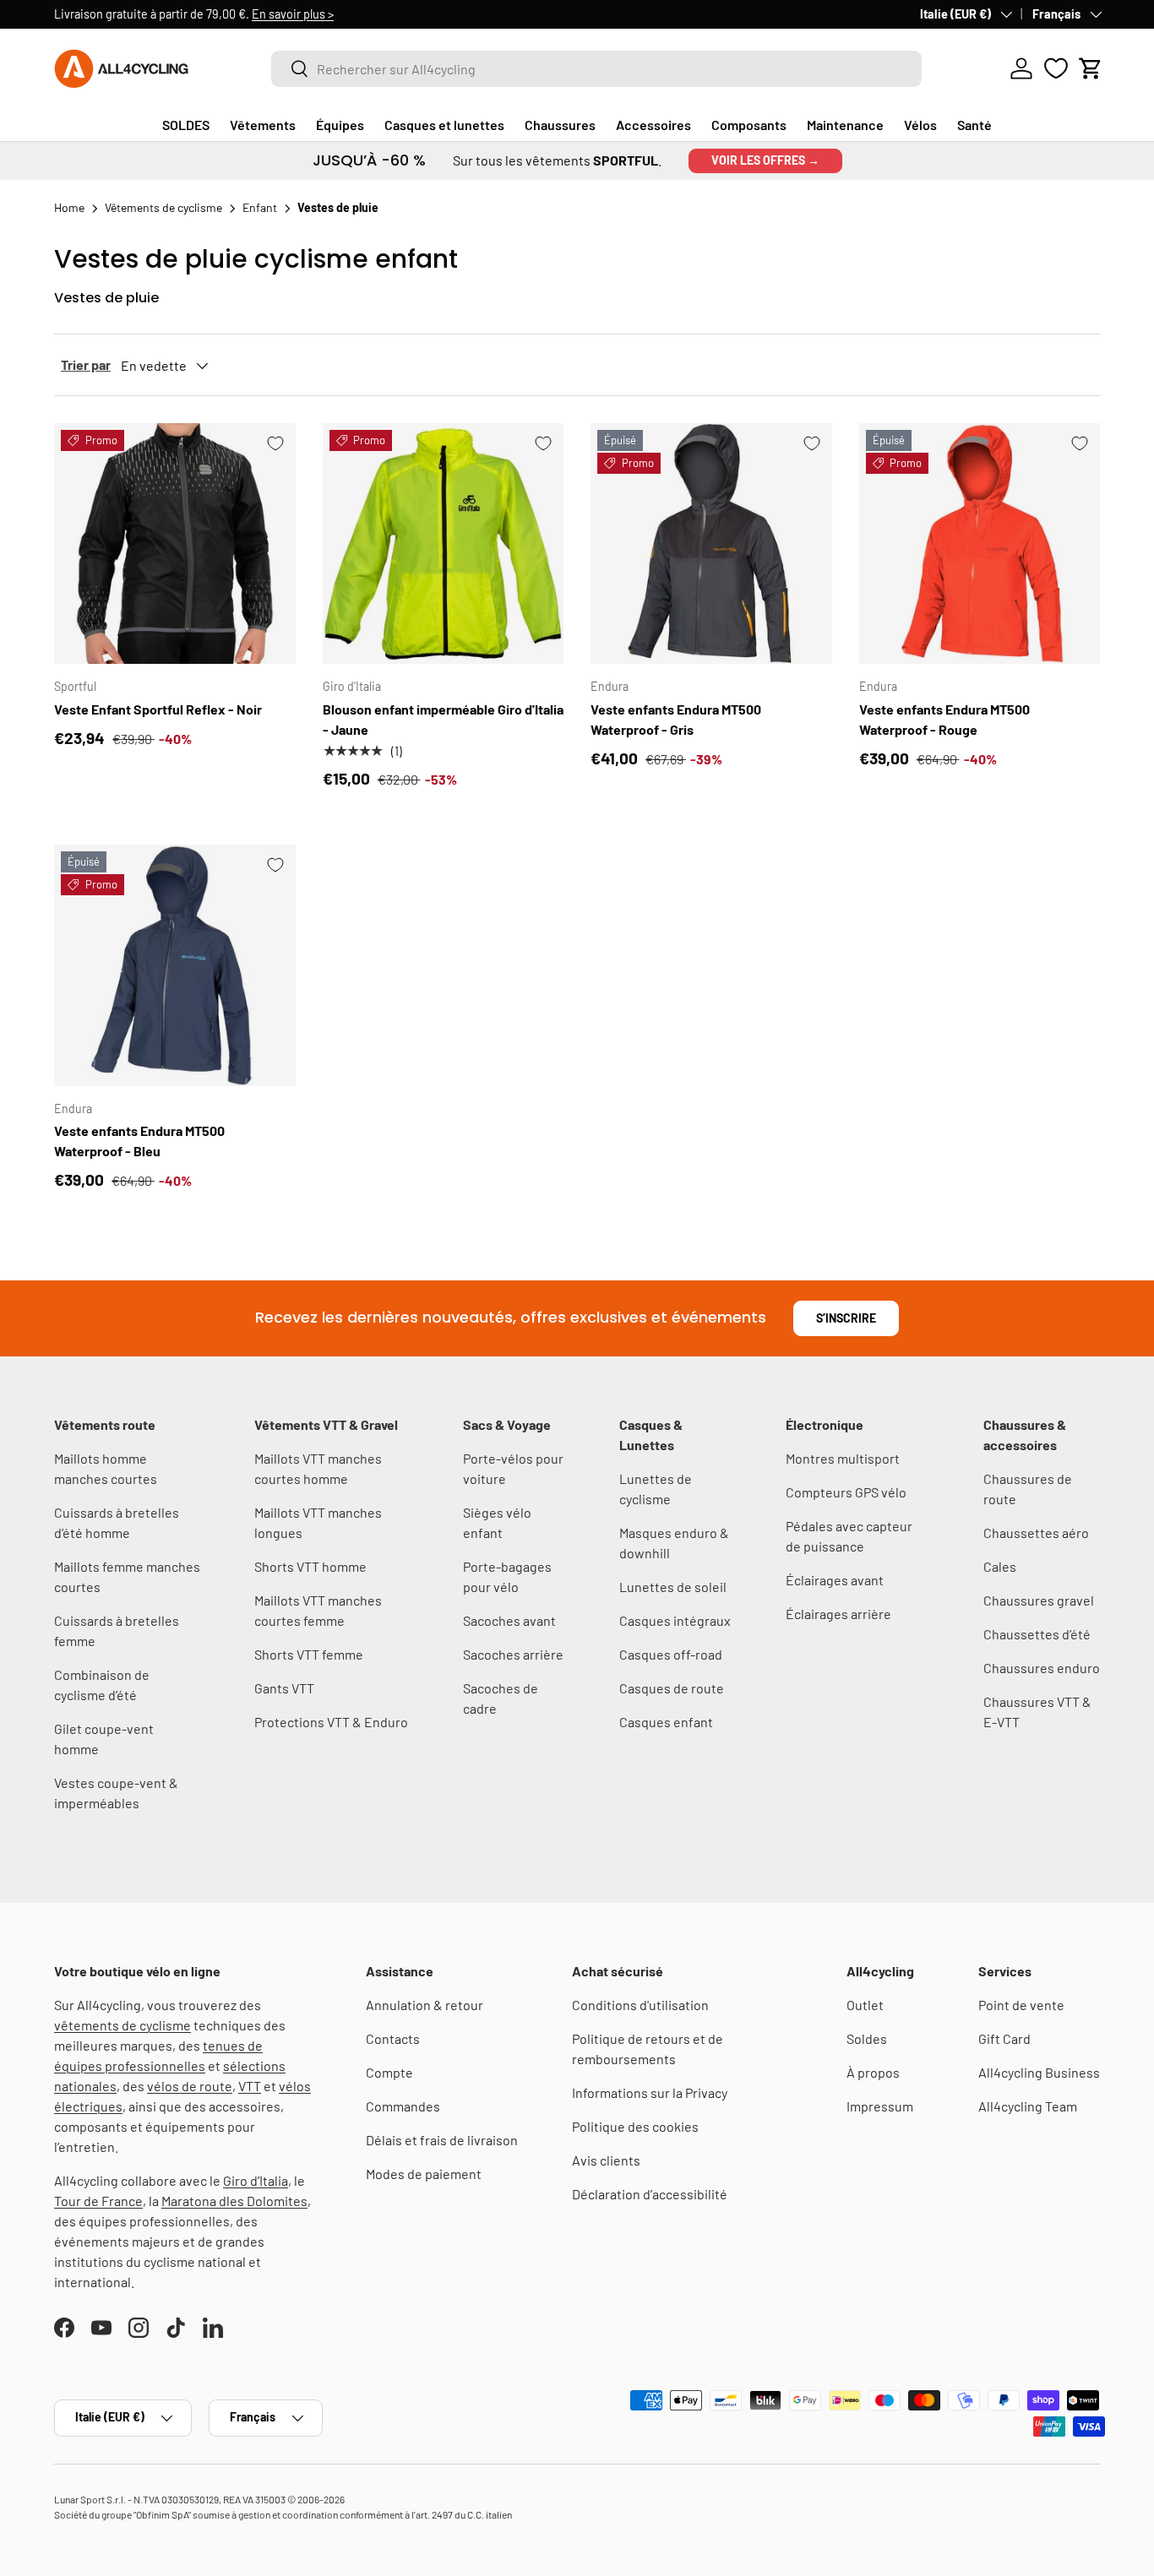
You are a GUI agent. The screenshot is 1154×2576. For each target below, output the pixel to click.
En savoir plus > (293, 14)
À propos (873, 2072)
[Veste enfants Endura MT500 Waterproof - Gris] (711, 544)
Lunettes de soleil (673, 1587)
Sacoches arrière (513, 1654)
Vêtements (263, 125)
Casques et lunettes (444, 125)
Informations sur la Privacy (650, 2092)
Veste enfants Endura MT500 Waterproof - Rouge (944, 719)
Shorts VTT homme (310, 1566)
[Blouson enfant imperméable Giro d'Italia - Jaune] (444, 544)
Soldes (867, 2038)
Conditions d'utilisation (640, 2005)
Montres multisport (843, 1458)
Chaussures (560, 125)
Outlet (865, 2005)
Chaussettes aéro (1036, 1533)
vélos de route (190, 2086)
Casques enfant (666, 1722)
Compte (389, 2072)
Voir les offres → (765, 160)
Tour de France (98, 2201)
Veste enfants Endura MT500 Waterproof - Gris (676, 719)
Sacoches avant (509, 1620)
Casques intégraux (675, 1620)
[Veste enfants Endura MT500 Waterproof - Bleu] (175, 965)
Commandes (403, 2106)
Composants (749, 125)
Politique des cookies (635, 2126)
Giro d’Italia (256, 2180)
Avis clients (606, 2160)
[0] (1056, 68)
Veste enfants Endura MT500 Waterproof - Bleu (139, 1141)
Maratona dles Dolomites (234, 2201)
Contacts (393, 2038)
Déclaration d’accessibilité (650, 2194)
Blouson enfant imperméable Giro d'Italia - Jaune (443, 719)
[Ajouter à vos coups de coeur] (275, 443)
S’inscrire (846, 1318)
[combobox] (596, 69)
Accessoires (653, 125)
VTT (250, 2086)
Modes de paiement (424, 2174)
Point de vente (1021, 2005)
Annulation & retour (425, 2005)
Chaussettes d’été (1037, 1634)
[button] (1091, 68)
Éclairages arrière (838, 1614)
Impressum (880, 2106)
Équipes (340, 125)
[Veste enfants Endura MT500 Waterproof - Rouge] (980, 544)
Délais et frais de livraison (442, 2140)
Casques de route (672, 1688)
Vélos (920, 125)
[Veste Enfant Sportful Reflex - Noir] (175, 544)
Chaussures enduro (1042, 1668)
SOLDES (186, 125)
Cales (1000, 1566)
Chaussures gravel (1039, 1600)
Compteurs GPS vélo (846, 1492)
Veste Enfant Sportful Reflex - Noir (158, 709)
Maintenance (845, 125)
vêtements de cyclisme (122, 2025)
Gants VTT (284, 1688)
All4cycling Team (1028, 2106)
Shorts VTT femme (309, 1654)
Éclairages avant (835, 1580)
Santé (974, 125)
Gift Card (1004, 2038)
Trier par (86, 364)
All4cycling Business (1039, 2072)
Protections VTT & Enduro (331, 1722)
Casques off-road (671, 1654)
